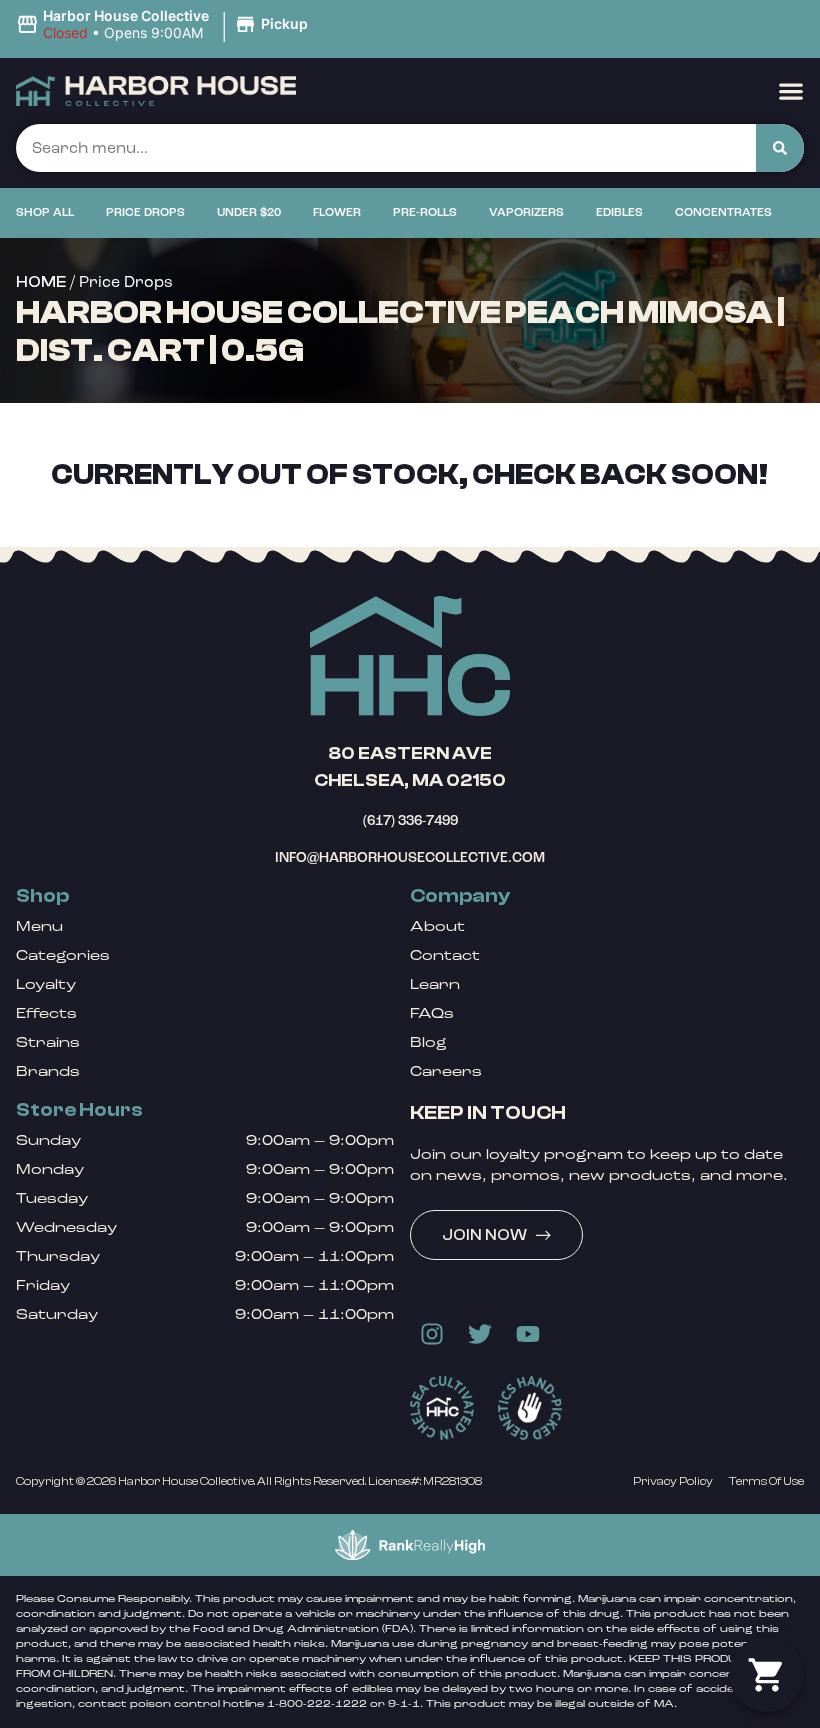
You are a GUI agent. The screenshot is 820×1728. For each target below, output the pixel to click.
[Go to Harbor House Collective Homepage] (410, 656)
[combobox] (386, 148)
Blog (428, 1042)
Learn (435, 984)
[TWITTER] (480, 1334)
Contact (445, 955)
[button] (165, 25)
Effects (46, 1013)
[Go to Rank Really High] (410, 1545)
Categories (63, 955)
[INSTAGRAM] (432, 1334)
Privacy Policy (673, 1481)
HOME (41, 282)
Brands (48, 1071)
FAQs (432, 1013)
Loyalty (46, 984)
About (437, 926)
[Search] (780, 148)
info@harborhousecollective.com (410, 857)
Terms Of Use (766, 1481)
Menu (39, 926)
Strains (48, 1042)
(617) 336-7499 (410, 820)
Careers (446, 1071)
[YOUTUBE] (528, 1334)
